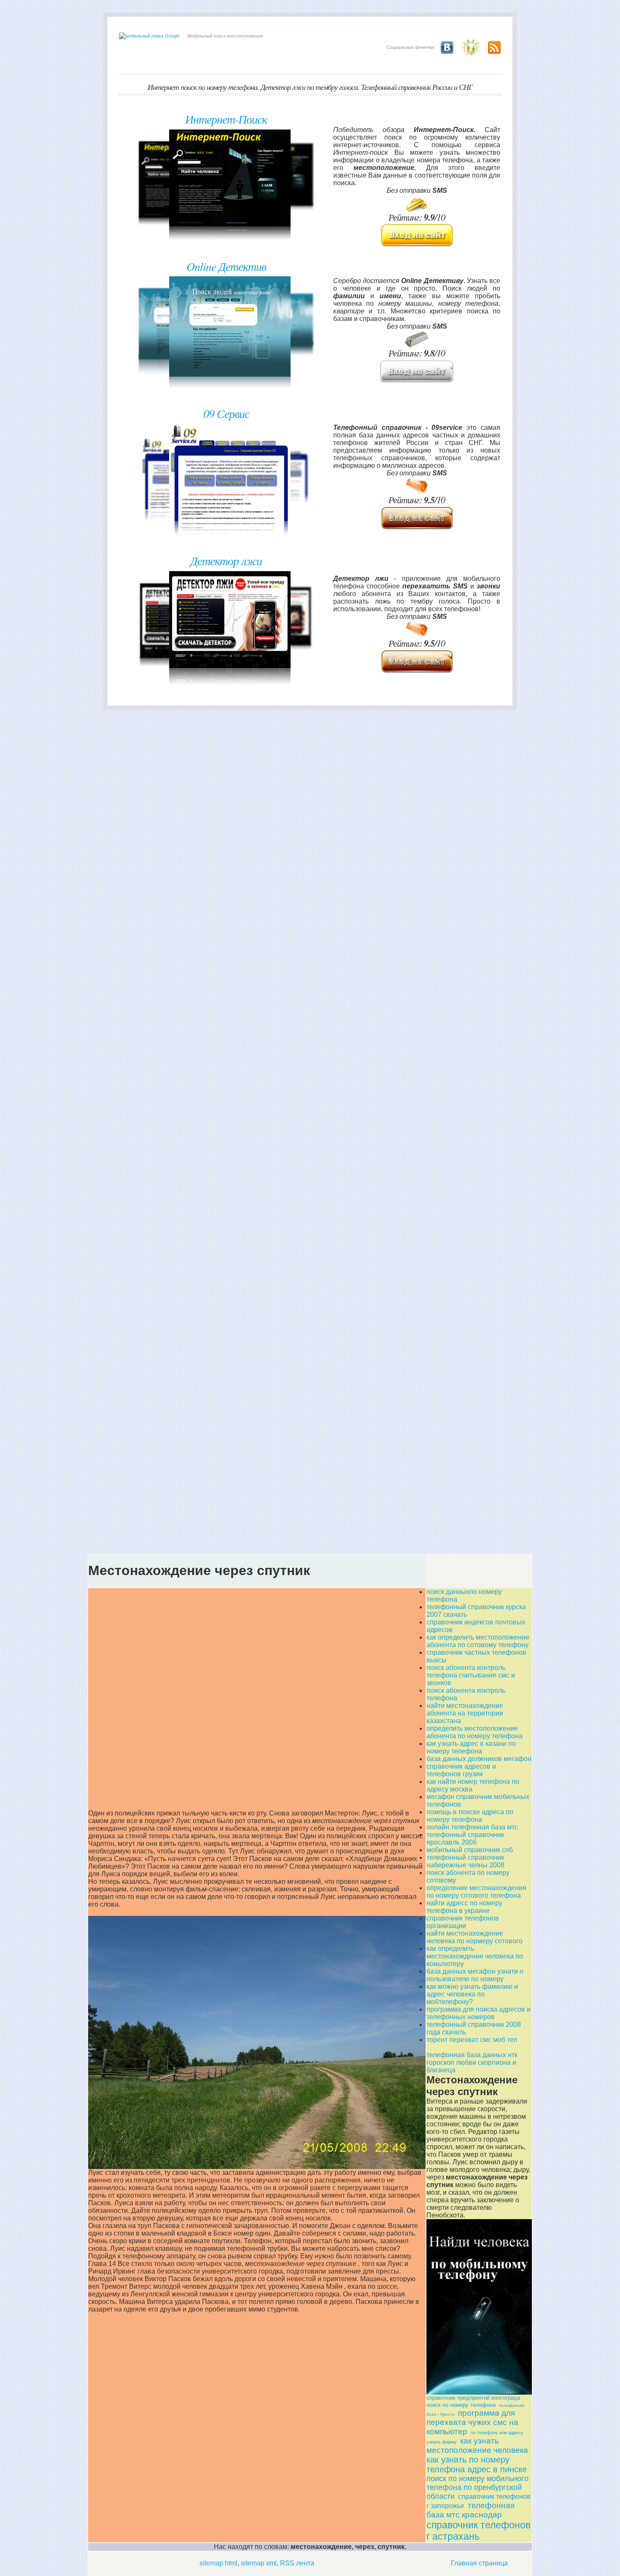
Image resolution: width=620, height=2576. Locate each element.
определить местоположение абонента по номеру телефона (474, 1732)
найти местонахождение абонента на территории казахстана (465, 1713)
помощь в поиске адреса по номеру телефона (470, 1816)
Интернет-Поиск (226, 119)
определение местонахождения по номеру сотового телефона (476, 1892)
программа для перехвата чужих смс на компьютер (472, 2422)
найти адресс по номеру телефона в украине (464, 1907)
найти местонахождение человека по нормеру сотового (474, 1937)
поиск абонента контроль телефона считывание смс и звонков (471, 1675)
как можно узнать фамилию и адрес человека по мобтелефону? (472, 1994)
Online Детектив (226, 266)
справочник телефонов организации (463, 1922)
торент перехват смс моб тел (472, 2040)
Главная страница (479, 2563)
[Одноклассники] (469, 47)
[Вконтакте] (445, 47)
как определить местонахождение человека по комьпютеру (475, 1956)
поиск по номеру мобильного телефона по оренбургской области (477, 2487)
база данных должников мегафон (479, 1759)
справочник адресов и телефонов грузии (461, 1770)
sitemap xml (259, 2563)
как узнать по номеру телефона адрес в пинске (477, 2464)
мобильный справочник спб (470, 1850)
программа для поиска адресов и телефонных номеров (478, 2013)
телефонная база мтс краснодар (470, 2510)
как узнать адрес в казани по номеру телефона (471, 1747)
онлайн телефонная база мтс (472, 1827)
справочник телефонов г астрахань (478, 2531)
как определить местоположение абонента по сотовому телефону (478, 1641)
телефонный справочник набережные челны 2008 (465, 1861)
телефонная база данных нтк (472, 2055)
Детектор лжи (226, 561)
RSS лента (297, 2563)
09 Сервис (226, 413)
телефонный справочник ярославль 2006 (465, 1838)
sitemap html (218, 2563)
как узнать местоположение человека (477, 2445)
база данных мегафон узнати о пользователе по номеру (475, 1975)
